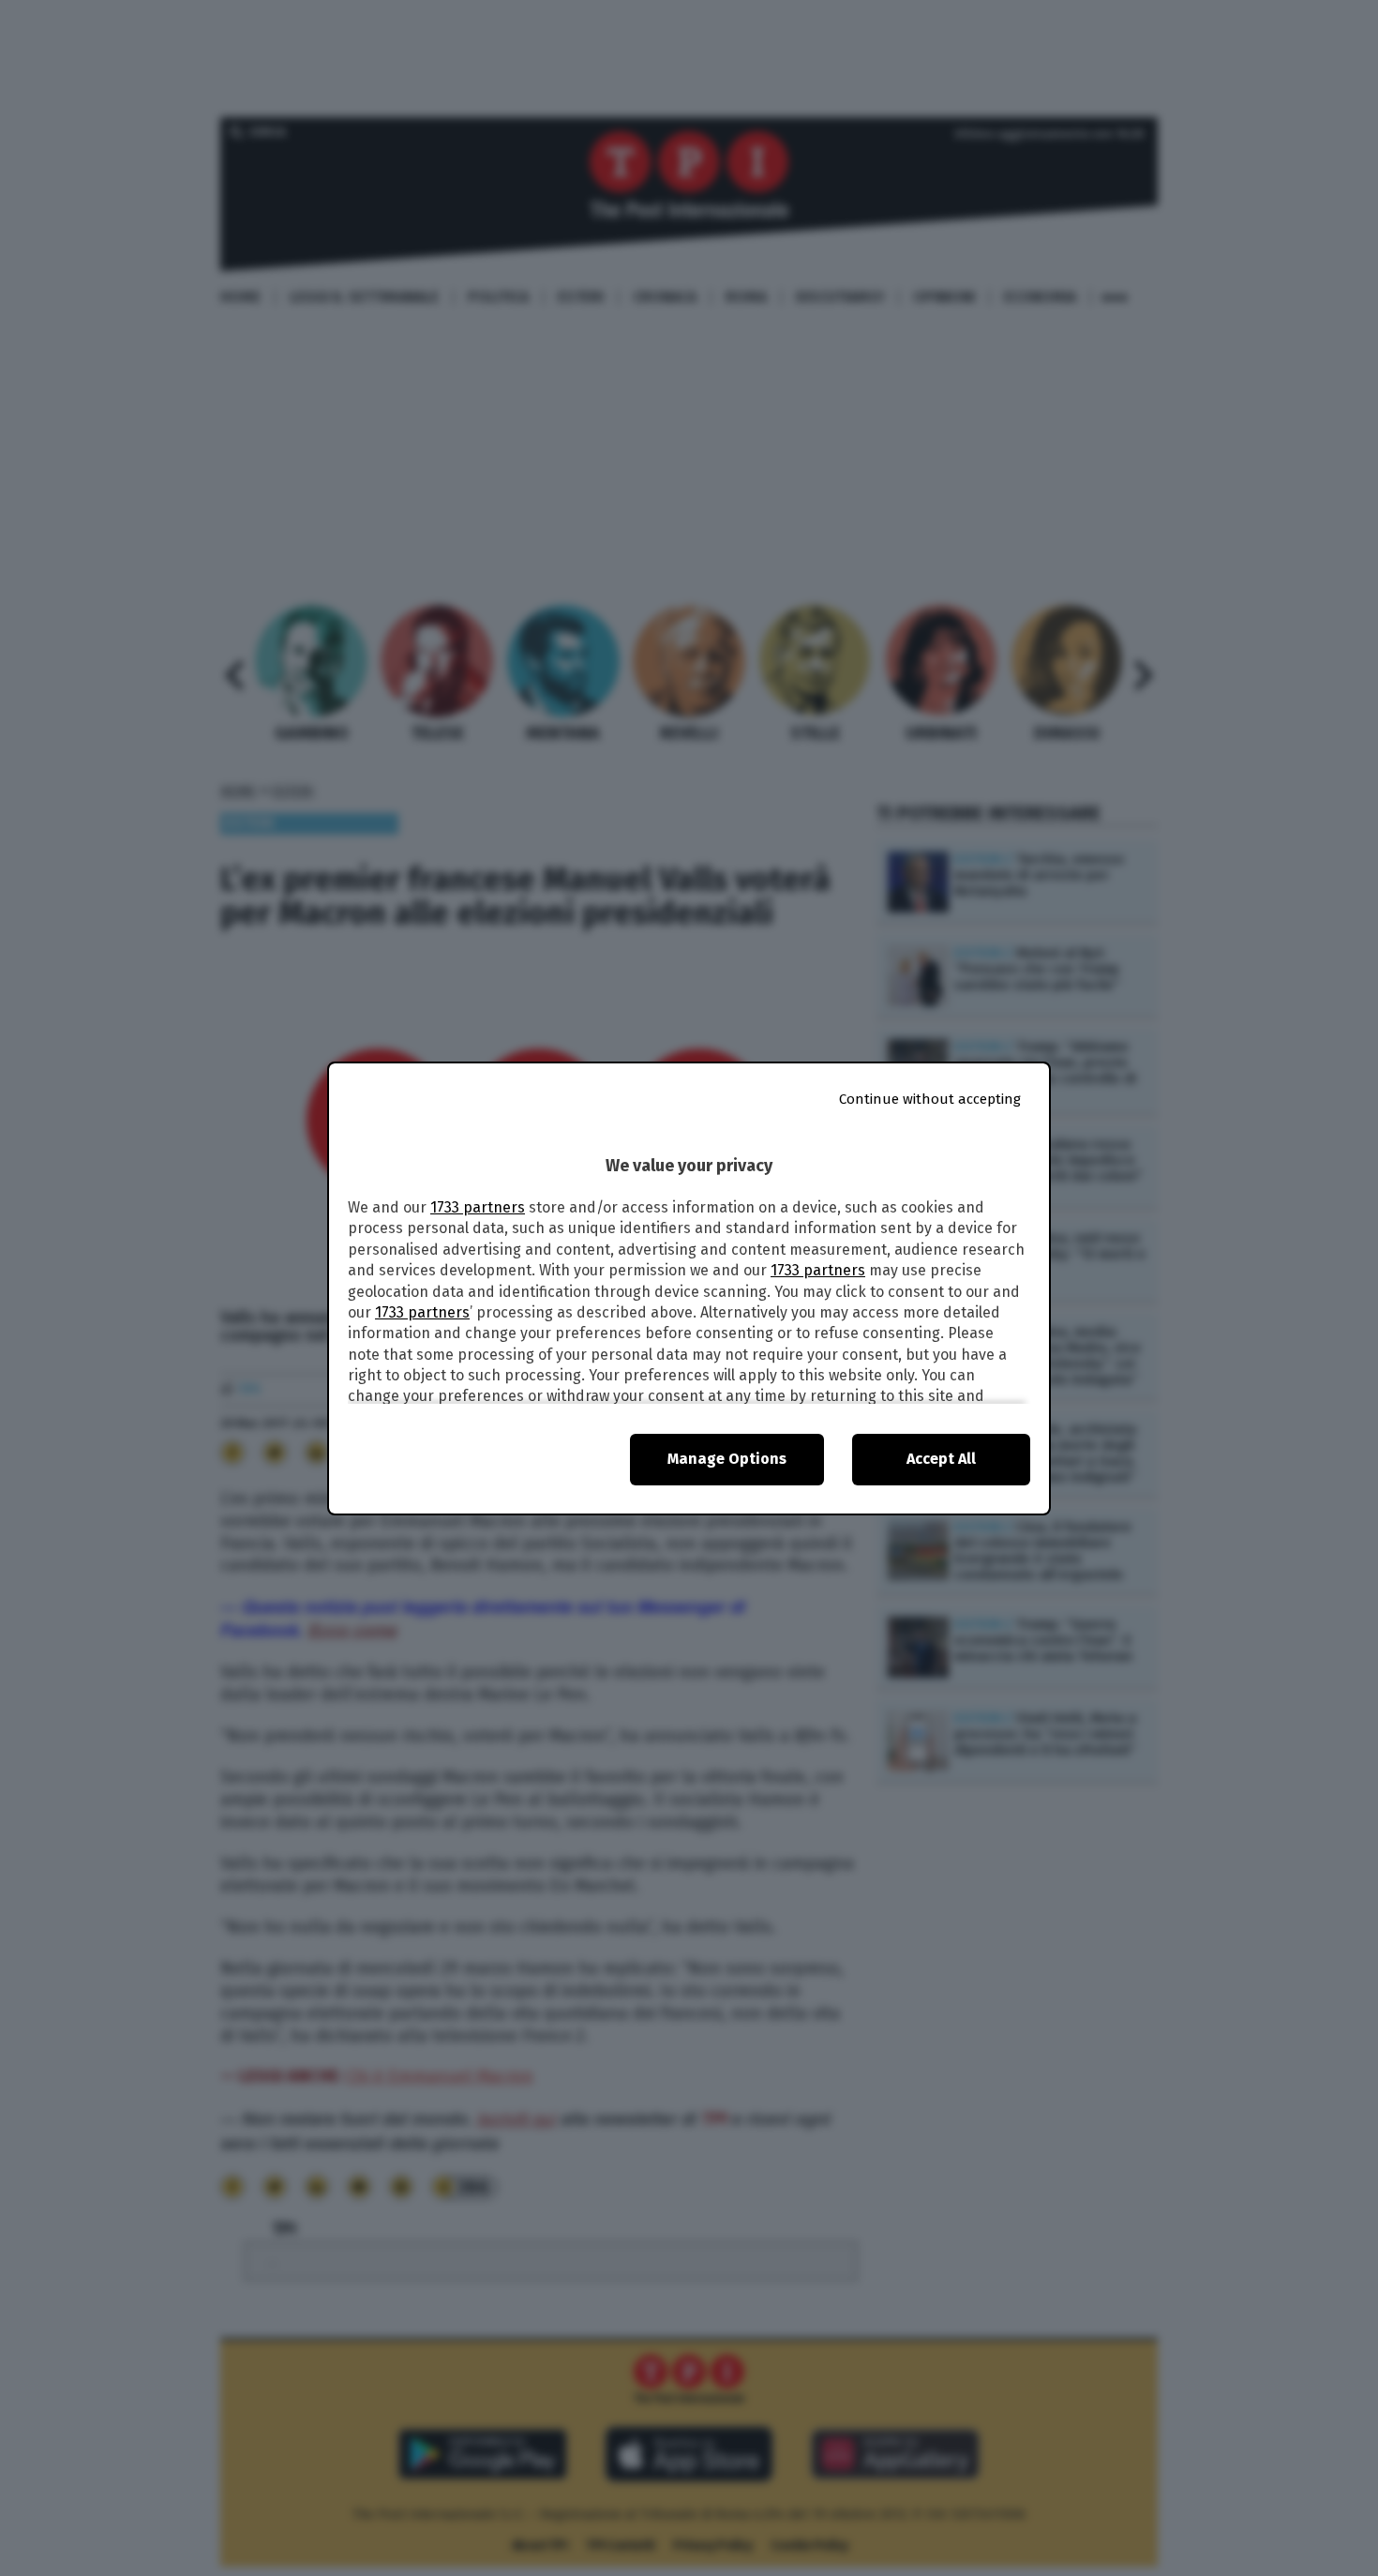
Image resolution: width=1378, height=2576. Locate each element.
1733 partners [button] (478, 1207)
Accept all (941, 1459)
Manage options (727, 1459)
